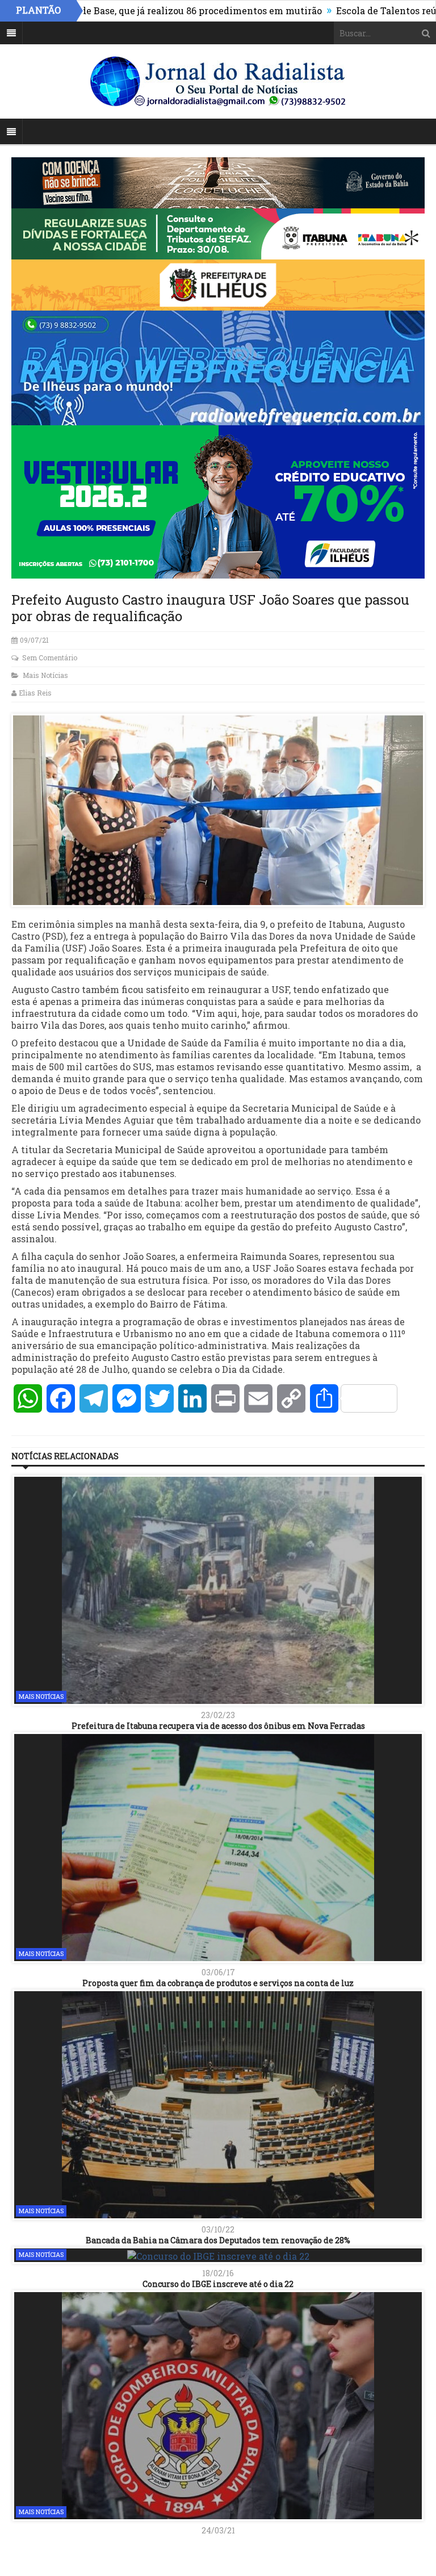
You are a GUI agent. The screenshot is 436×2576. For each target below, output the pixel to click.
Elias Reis (35, 693)
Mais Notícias (45, 675)
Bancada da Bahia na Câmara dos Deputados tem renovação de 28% (218, 2240)
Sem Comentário (50, 657)
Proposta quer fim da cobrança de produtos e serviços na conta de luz (218, 1983)
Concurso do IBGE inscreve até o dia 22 (218, 2284)
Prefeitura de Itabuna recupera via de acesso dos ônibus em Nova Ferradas (218, 1726)
